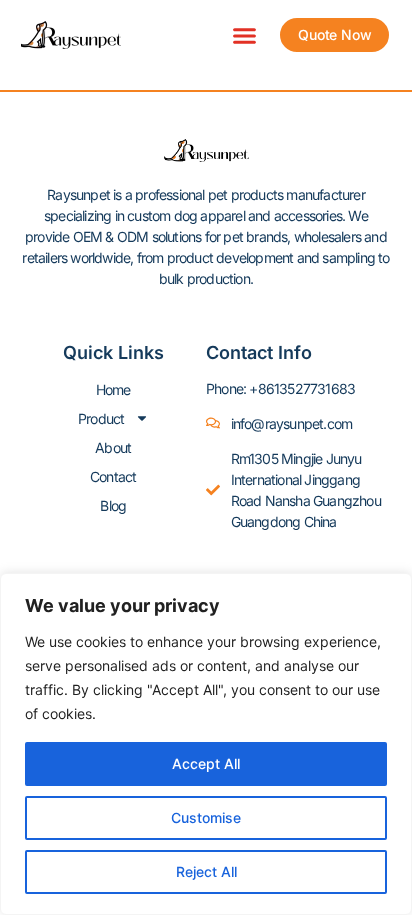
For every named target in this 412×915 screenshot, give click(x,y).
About (113, 447)
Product (101, 418)
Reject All (206, 871)
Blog (113, 505)
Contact (113, 476)
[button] (245, 35)
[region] (206, 744)
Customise (206, 817)
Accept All (206, 763)
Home (113, 389)
